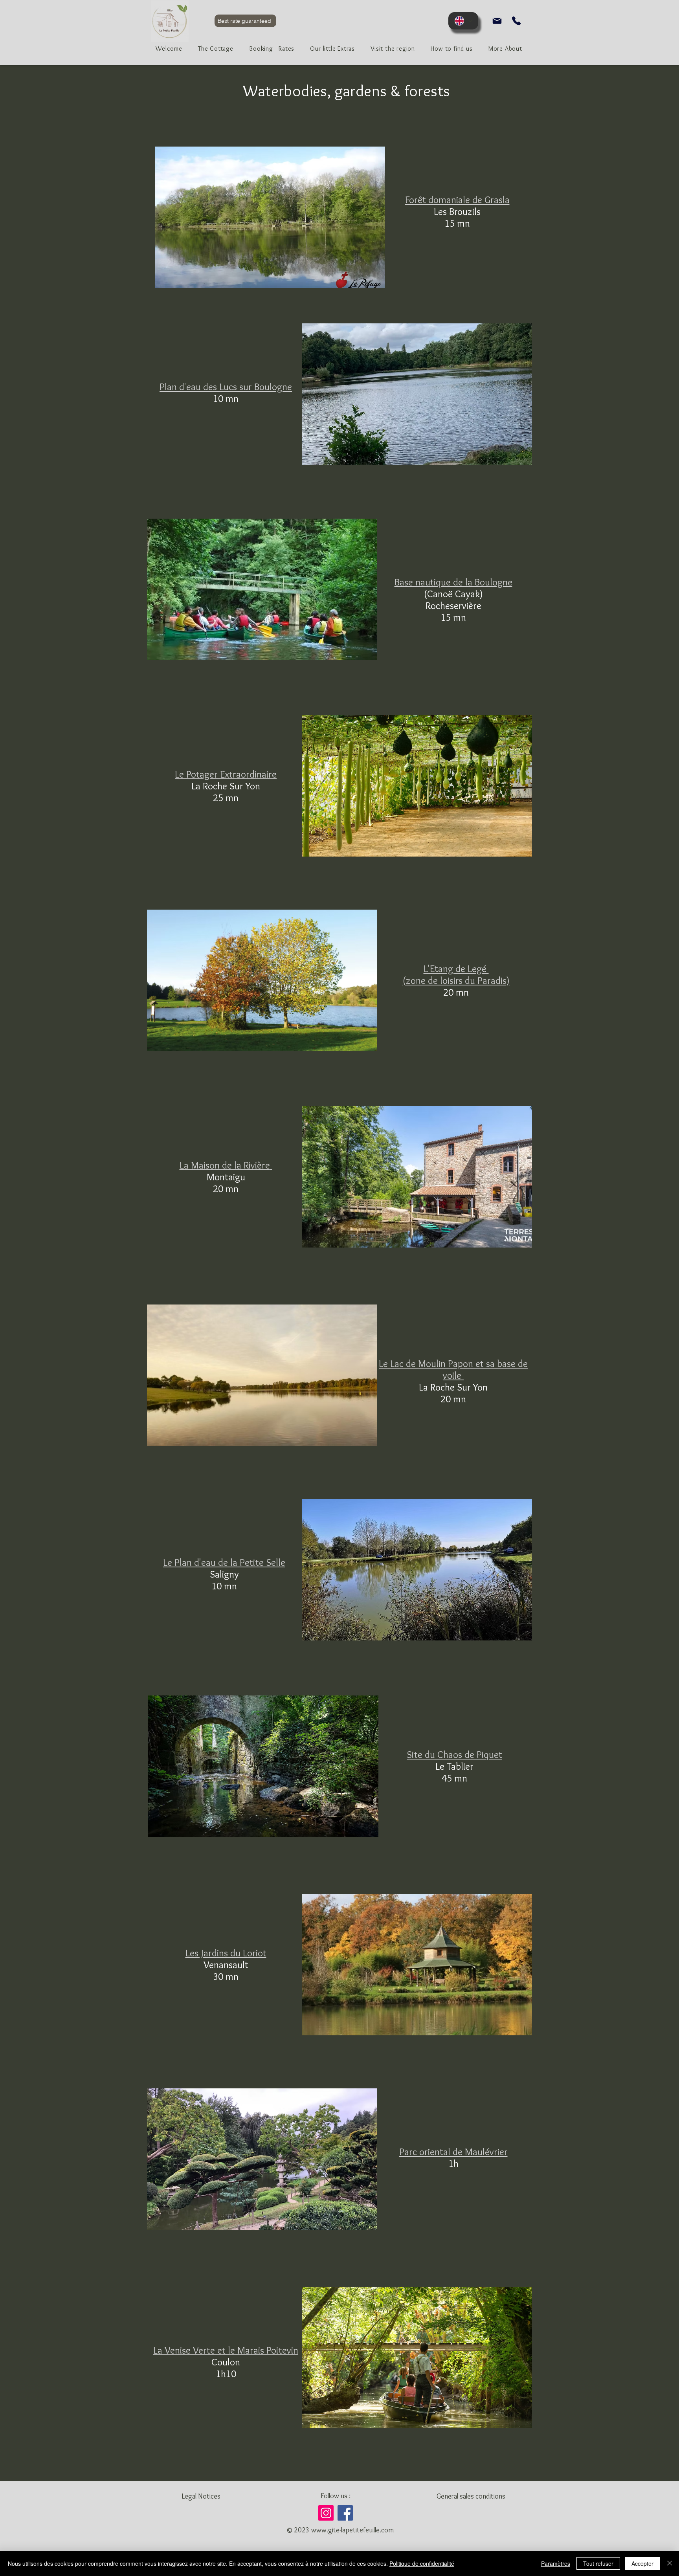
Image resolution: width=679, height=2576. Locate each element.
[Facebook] (345, 2513)
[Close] (670, 2563)
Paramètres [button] (556, 2563)
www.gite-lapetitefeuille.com (352, 2530)
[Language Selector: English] (463, 21)
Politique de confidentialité (422, 2563)
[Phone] (516, 21)
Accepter (642, 2563)
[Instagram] (326, 2513)
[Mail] (497, 21)
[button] (272, 50)
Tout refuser (598, 2563)
